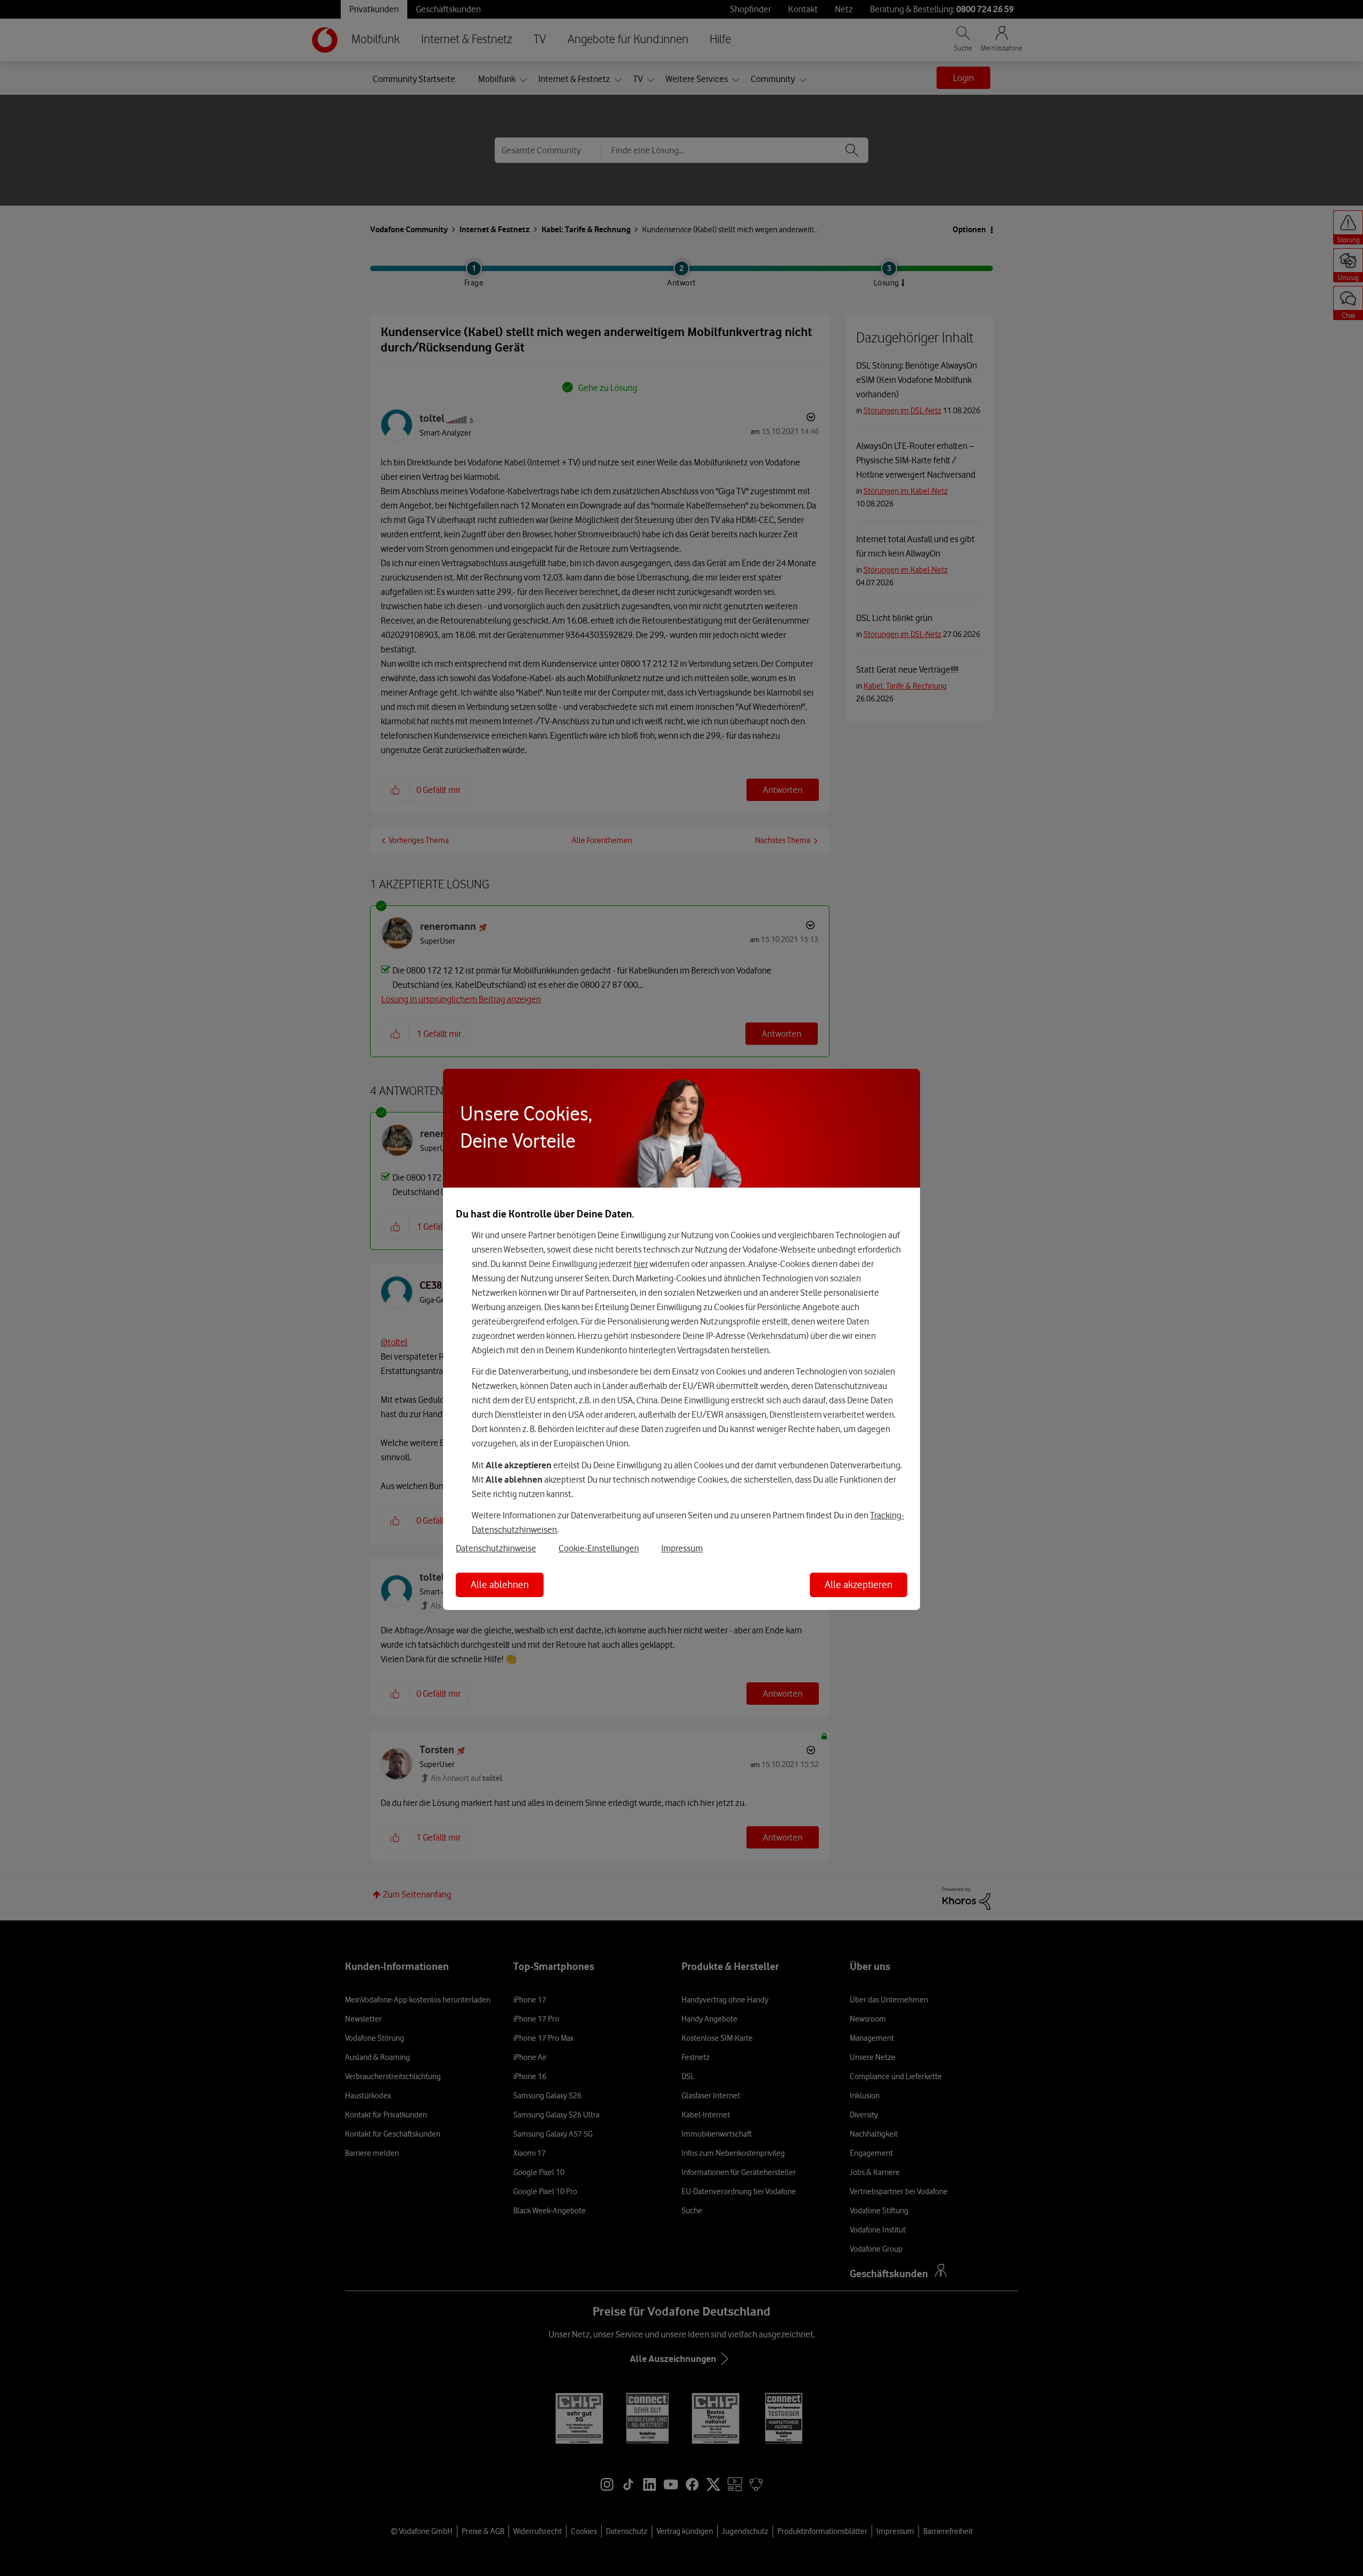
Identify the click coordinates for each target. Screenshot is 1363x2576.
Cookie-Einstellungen (599, 1548)
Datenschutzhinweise (496, 1548)
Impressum (682, 1548)
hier (641, 1264)
